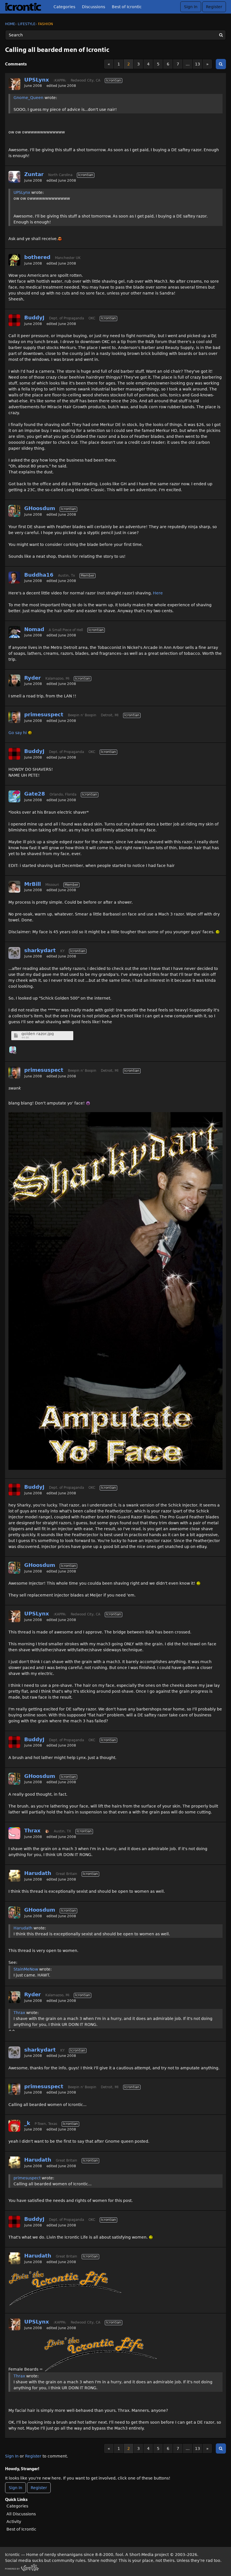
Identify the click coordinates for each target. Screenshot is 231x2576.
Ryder (33, 678)
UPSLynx (37, 80)
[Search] (221, 35)
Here (158, 593)
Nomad (34, 629)
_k (27, 2123)
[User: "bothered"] (14, 260)
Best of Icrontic (127, 7)
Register (214, 7)
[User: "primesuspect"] (14, 717)
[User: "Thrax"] (14, 1833)
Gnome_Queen (28, 98)
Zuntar (34, 174)
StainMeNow (26, 1969)
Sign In (191, 7)
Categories (64, 7)
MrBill (33, 884)
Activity (14, 2522)
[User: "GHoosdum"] (14, 511)
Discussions (94, 7)
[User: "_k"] (14, 2126)
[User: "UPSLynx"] (14, 84)
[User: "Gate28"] (14, 796)
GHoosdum (40, 508)
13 (197, 64)
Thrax (32, 1831)
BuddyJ (34, 318)
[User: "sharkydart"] (14, 953)
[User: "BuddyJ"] (14, 320)
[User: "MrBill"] (14, 887)
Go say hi (18, 733)
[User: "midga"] (13, 1050)
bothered (37, 257)
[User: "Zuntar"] (14, 177)
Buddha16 (39, 575)
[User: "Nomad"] (14, 632)
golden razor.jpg (38, 1034)
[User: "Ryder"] (14, 680)
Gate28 (35, 794)
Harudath (38, 1873)
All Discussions (21, 2514)
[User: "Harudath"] (14, 1876)
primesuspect (44, 714)
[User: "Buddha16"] (14, 577)
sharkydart (40, 950)
